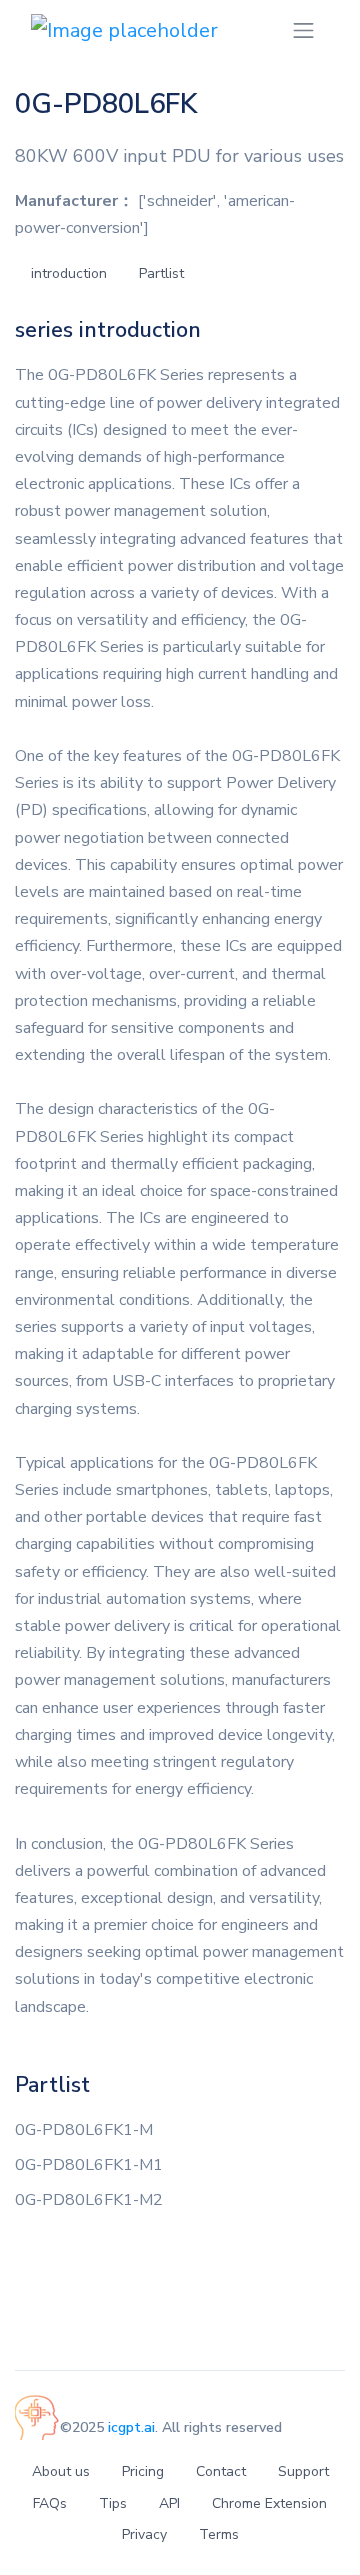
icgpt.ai (131, 2427)
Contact (221, 2471)
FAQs (50, 2503)
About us (61, 2471)
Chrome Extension (269, 2503)
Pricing (143, 2471)
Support (303, 2471)
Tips (113, 2503)
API (169, 2503)
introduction (69, 273)
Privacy (144, 2534)
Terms (219, 2534)
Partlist (161, 273)
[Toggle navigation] (303, 30)
